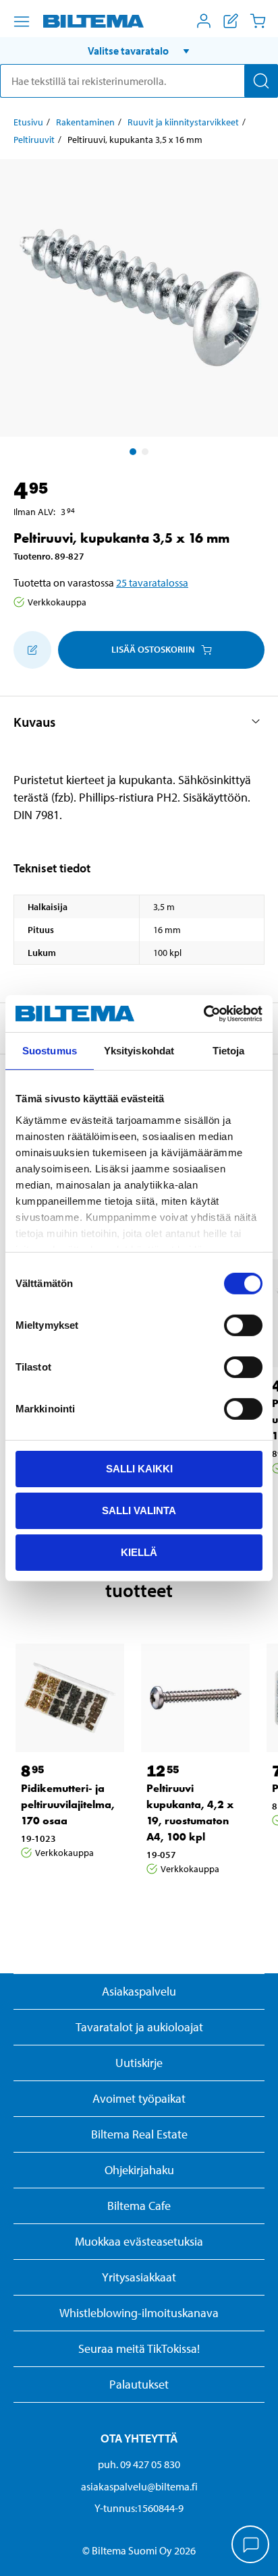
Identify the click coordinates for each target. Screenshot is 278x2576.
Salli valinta (139, 1510)
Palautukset (139, 2384)
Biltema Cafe (139, 2206)
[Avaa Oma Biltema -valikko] (204, 21)
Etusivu (28, 122)
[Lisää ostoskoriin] (32, 650)
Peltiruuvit (34, 140)
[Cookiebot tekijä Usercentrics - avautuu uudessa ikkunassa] (203, 1013)
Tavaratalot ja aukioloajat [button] (139, 2027)
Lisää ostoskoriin (153, 649)
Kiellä (139, 1552)
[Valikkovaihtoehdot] (22, 22)
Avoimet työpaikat (139, 2098)
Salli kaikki (139, 1469)
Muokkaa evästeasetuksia (139, 2241)
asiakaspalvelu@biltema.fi (139, 2486)
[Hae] (261, 81)
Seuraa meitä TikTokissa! (139, 2348)
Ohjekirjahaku (139, 2170)
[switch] (243, 1325)
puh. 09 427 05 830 (139, 2464)
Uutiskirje (139, 2063)
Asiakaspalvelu (139, 1991)
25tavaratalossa (152, 582)
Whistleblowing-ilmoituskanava (139, 2313)
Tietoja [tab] (229, 1051)
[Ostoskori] (258, 21)
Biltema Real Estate (139, 2134)
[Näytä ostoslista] (231, 21)
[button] (139, 51)
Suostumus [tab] (50, 1051)
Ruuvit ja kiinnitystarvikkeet (183, 122)
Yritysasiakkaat (139, 2277)
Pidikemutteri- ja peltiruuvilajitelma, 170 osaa (68, 1804)
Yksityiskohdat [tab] (139, 1051)
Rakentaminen (85, 122)
